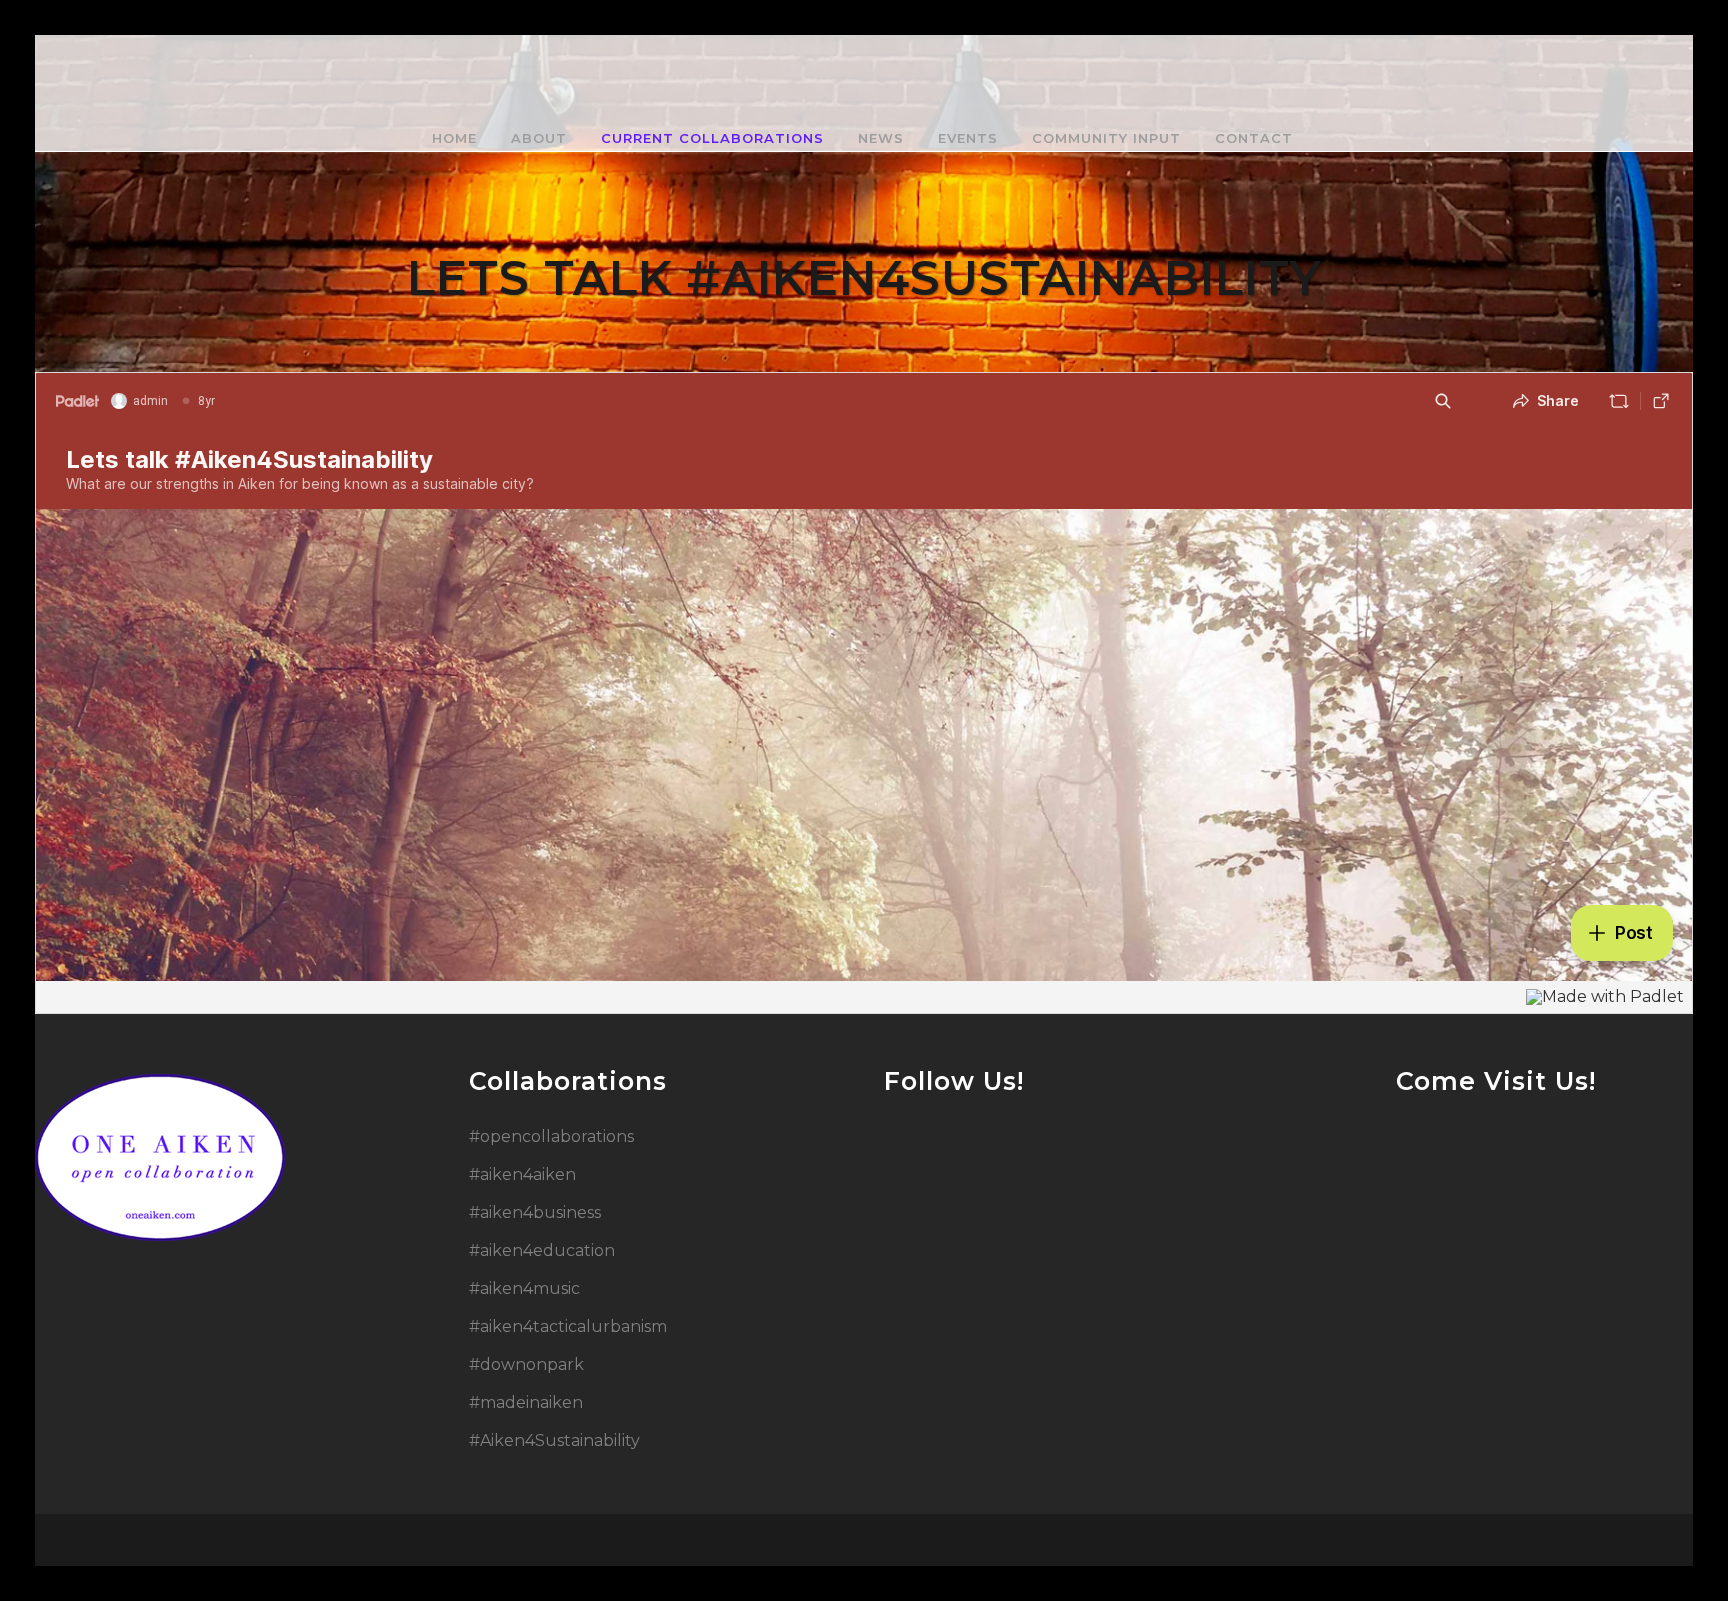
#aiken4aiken (522, 1174)
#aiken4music (524, 1288)
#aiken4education (542, 1250)
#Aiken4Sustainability (554, 1440)
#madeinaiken (526, 1402)
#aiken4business (535, 1212)
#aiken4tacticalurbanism (568, 1326)
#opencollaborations (551, 1136)
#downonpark (526, 1364)
